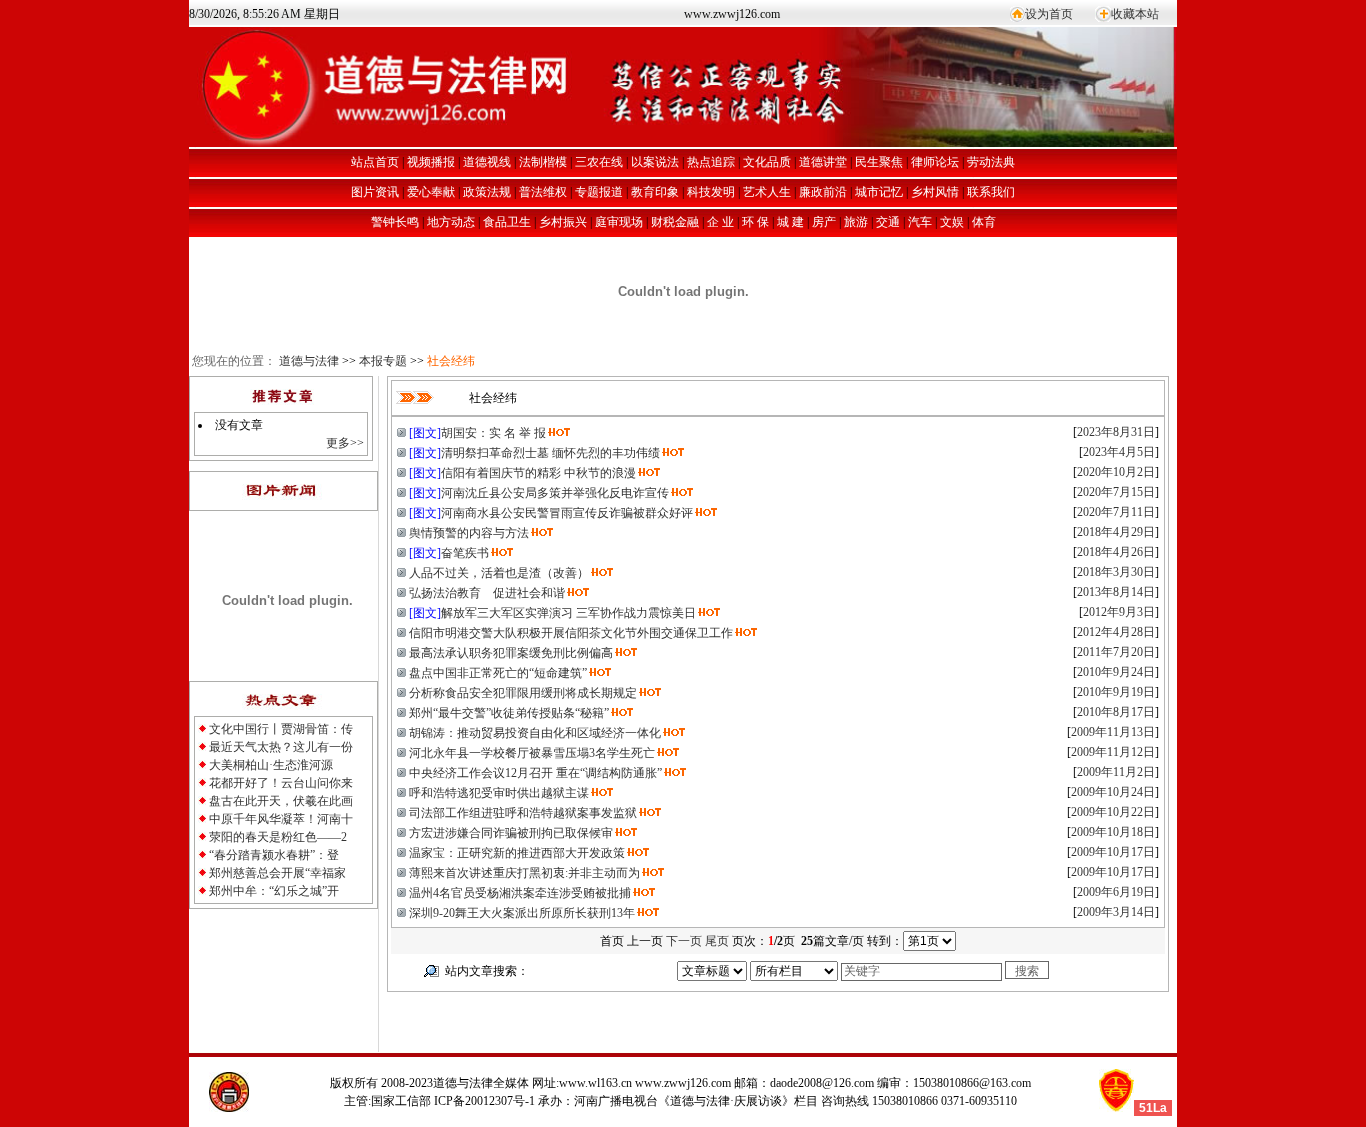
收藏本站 (1135, 14)
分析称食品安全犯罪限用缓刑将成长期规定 (523, 693)
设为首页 (1049, 14)
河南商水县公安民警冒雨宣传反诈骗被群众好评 (567, 513)
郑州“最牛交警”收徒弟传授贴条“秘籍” (509, 713)
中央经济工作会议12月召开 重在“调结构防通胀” (535, 773)
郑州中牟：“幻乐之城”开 (274, 891)
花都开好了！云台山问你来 (281, 783)
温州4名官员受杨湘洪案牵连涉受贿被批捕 (520, 893)
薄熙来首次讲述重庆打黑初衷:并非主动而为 (524, 873)
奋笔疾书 (465, 553)
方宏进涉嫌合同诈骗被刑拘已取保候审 (511, 833)
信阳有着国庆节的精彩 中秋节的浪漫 (538, 473)
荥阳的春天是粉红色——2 (278, 837)
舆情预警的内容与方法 (469, 533)
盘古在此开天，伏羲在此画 (281, 801)
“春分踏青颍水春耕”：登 (274, 855)
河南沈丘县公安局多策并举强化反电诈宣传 (555, 493)
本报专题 (383, 361)
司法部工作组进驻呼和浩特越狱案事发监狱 (523, 813)
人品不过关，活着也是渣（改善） (499, 573)
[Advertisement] (613, 1022)
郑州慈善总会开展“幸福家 (277, 873)
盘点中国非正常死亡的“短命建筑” (498, 673)
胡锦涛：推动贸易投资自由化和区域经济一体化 (535, 733)
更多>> (345, 443)
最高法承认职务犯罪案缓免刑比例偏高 (511, 653)
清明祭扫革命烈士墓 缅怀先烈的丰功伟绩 (550, 453)
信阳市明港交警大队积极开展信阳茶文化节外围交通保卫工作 (571, 633)
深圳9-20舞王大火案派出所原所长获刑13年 (522, 913)
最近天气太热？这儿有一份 (281, 747)
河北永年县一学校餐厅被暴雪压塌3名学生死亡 (532, 753)
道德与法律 (309, 361)
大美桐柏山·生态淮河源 (271, 765)
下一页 (684, 941)
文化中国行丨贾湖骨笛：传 (281, 729)
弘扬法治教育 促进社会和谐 (487, 593)
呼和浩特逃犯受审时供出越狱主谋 (499, 793)
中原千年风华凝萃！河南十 (281, 819)
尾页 (717, 941)
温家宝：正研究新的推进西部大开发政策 (517, 853)
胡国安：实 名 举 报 (493, 433)
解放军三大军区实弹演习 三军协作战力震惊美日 (568, 613)
